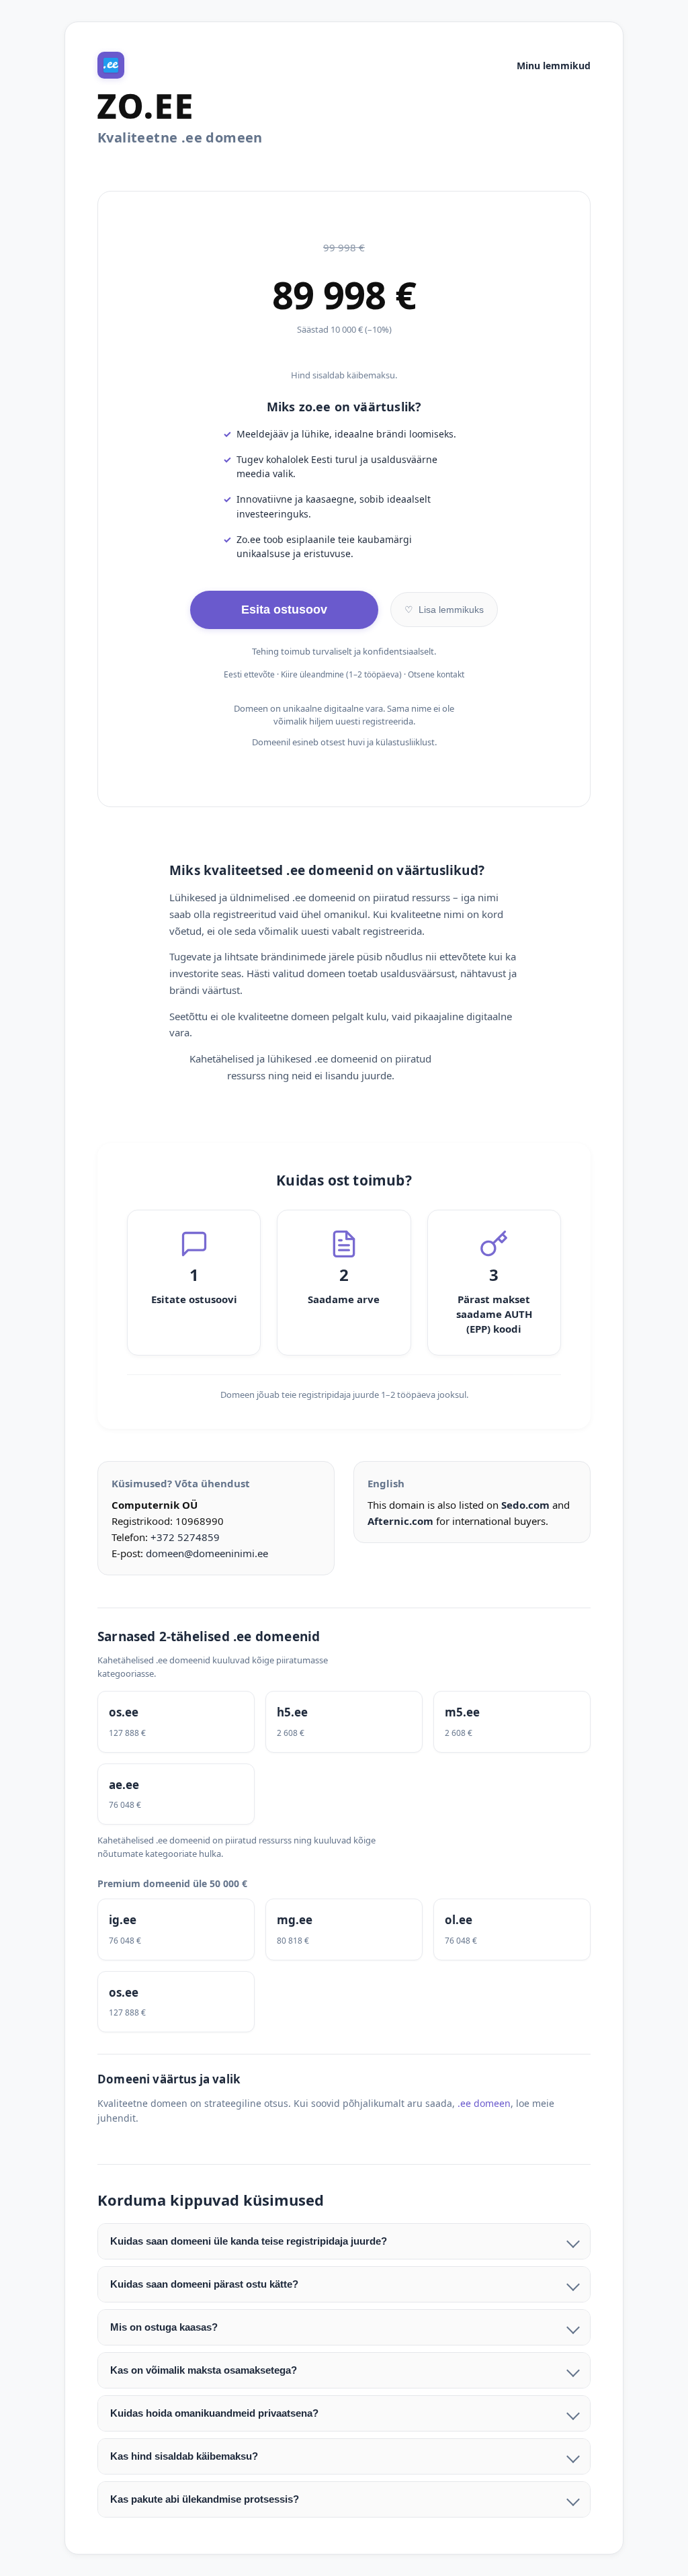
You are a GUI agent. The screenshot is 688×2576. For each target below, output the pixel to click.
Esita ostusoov (284, 610)
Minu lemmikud (554, 66)
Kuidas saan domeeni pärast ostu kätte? (204, 2284)
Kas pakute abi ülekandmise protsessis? (205, 2499)
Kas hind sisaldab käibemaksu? (184, 2456)
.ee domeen (484, 2103)
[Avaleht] (111, 65)
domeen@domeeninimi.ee (207, 1553)
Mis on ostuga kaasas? (164, 2327)
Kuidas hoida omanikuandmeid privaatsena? (214, 2413)
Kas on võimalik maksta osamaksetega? (204, 2370)
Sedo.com (525, 1505)
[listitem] (176, 1722)
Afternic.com (400, 1521)
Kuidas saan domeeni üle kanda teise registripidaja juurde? (249, 2241)
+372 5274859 (185, 1537)
